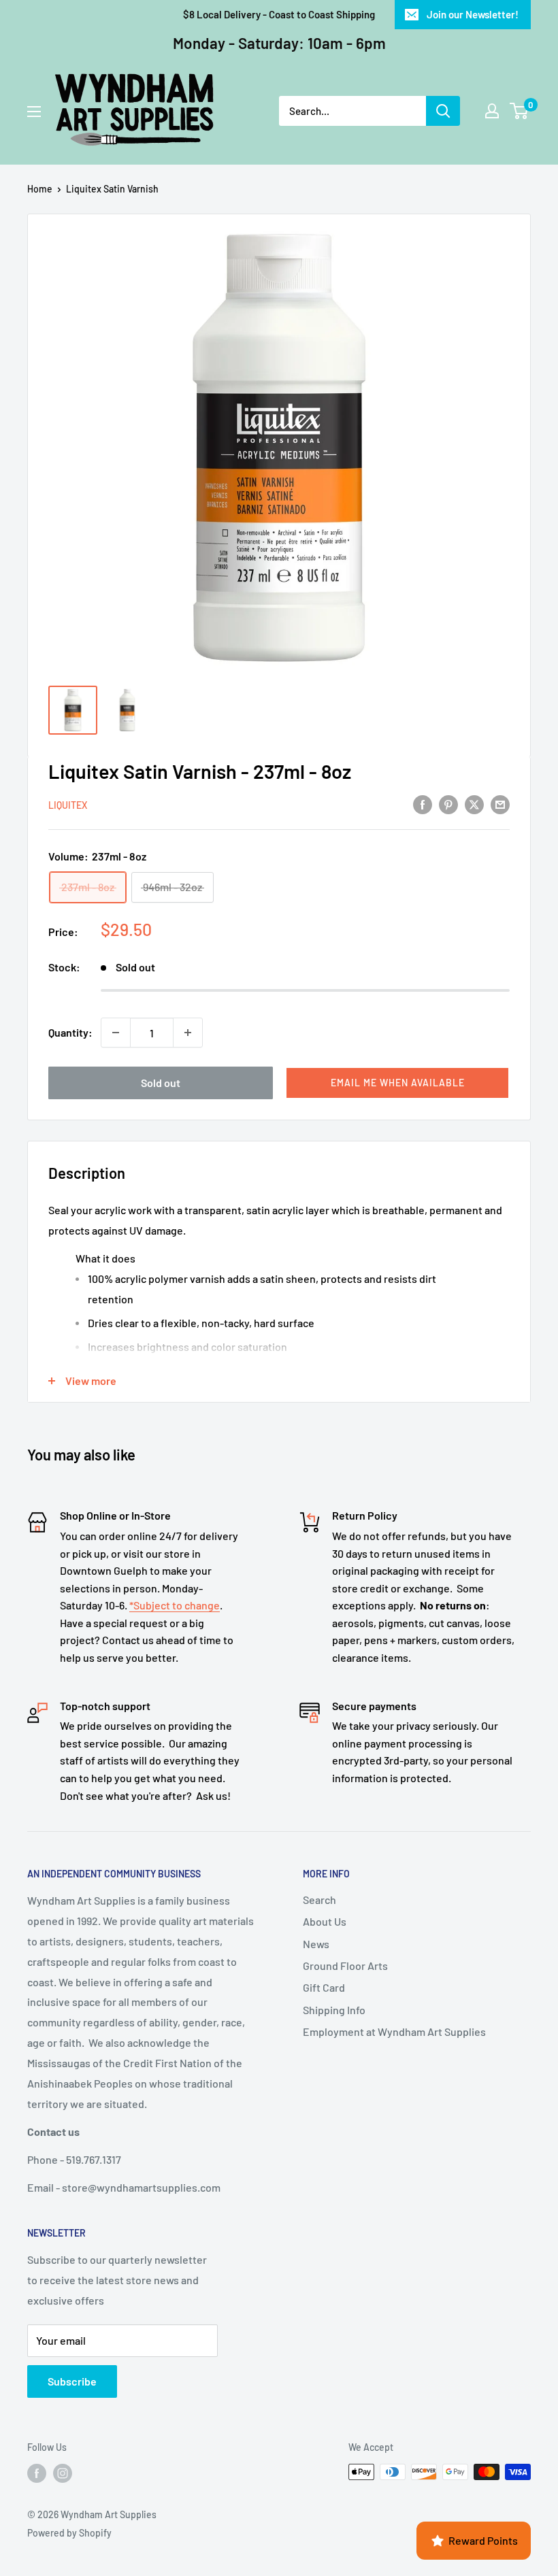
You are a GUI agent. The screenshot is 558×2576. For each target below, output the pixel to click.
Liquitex (68, 805)
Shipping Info (334, 2010)
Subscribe (72, 2381)
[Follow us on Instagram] (63, 2473)
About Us (325, 1921)
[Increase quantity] (188, 1033)
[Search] (443, 111)
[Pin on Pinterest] (448, 804)
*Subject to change (175, 1605)
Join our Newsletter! (473, 14)
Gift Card (324, 1987)
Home (40, 189)
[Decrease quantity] (116, 1033)
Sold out (161, 1083)
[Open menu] (34, 112)
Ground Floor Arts (345, 1966)
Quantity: (70, 1032)
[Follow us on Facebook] (37, 2473)
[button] (397, 1083)
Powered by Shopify (69, 2533)
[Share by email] (500, 804)
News (316, 1944)
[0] (520, 111)
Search (319, 1900)
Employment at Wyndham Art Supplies (394, 2031)
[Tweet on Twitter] (474, 804)
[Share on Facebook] (423, 804)
